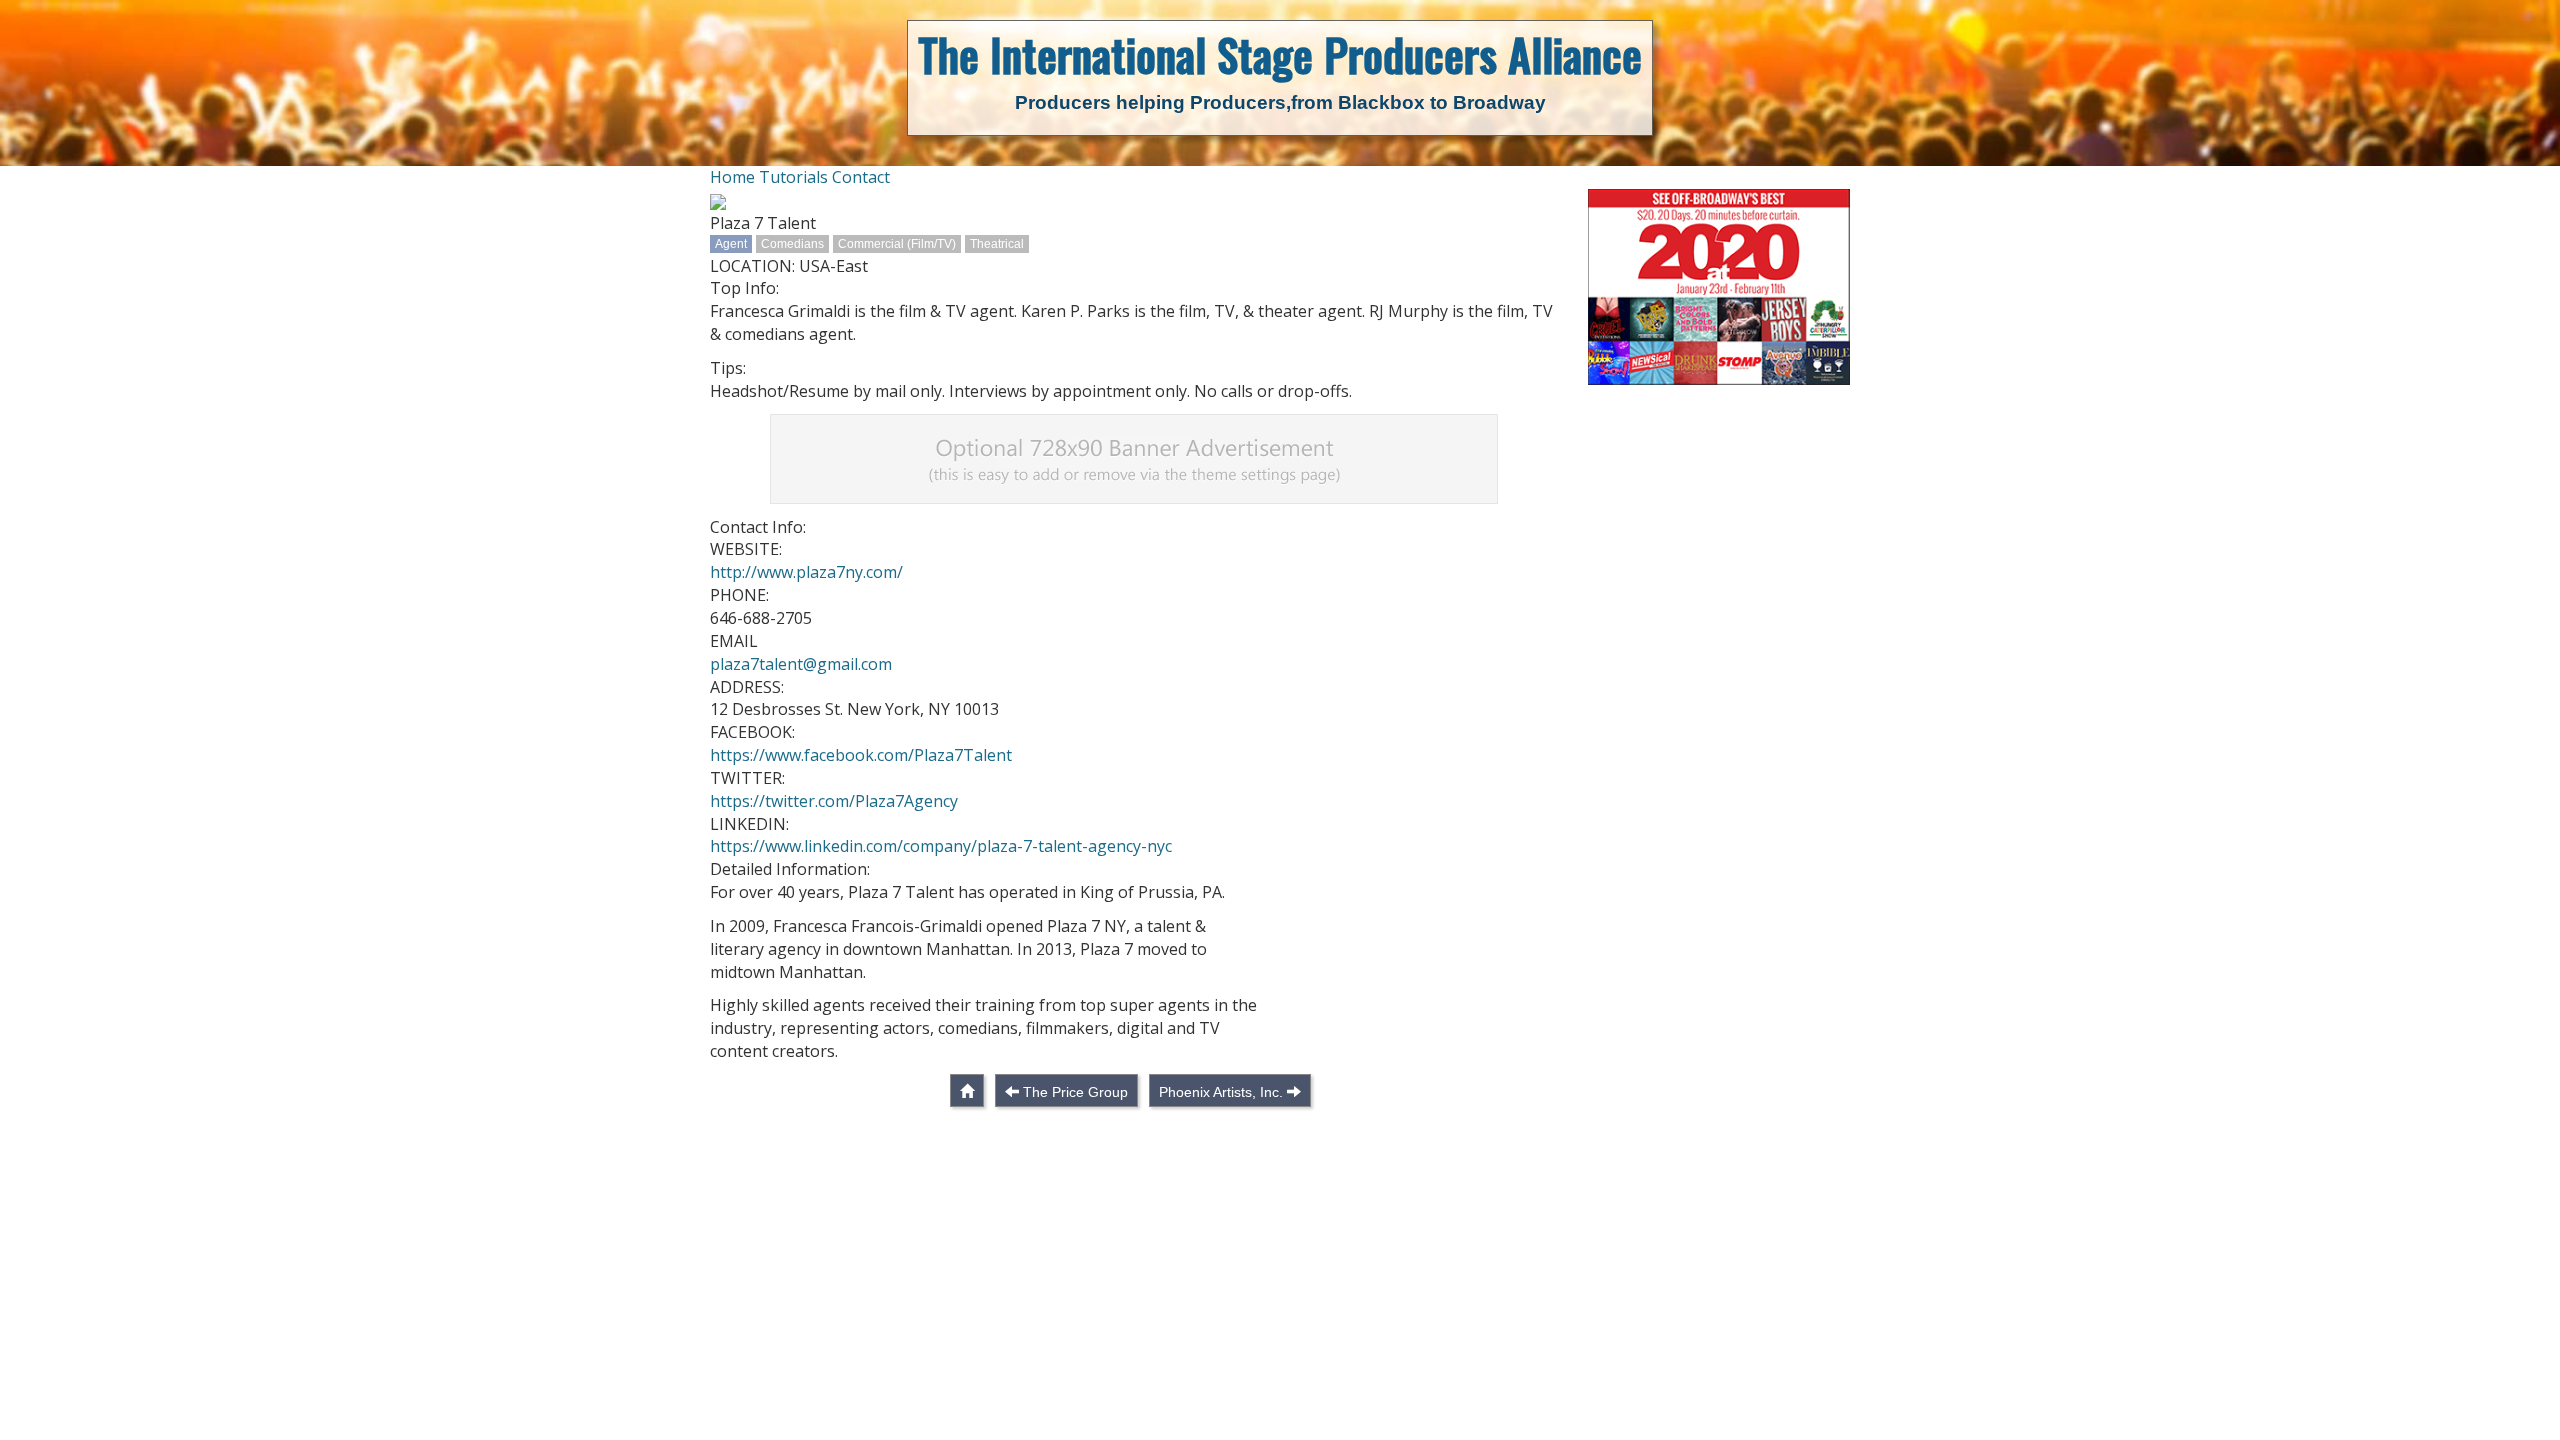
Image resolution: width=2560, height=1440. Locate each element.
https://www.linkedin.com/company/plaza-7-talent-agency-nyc (941, 846)
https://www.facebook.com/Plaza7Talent (861, 755)
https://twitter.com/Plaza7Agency (834, 801)
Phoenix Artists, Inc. (1221, 1092)
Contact (861, 177)
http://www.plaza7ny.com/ (806, 572)
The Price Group (1075, 1092)
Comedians (792, 244)
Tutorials (793, 177)
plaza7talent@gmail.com (801, 664)
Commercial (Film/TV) (897, 244)
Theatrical (997, 244)
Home (732, 177)
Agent (731, 244)
